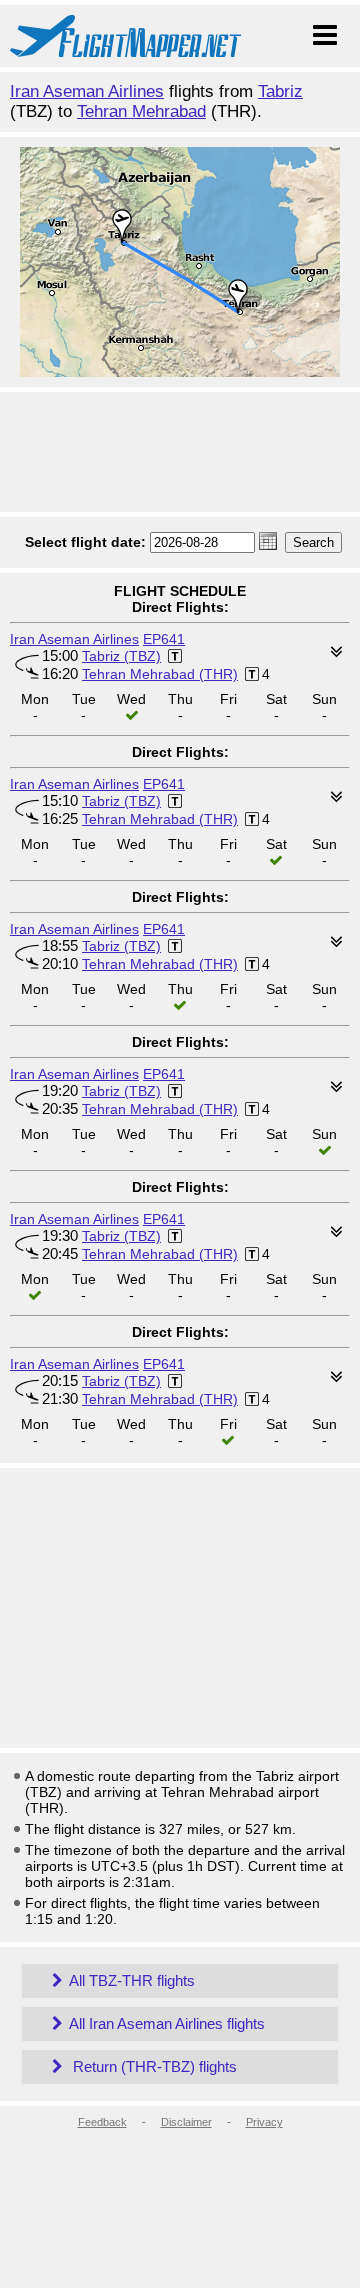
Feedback (102, 2122)
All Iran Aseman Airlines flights (167, 2023)
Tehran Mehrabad (141, 111)
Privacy (264, 2122)
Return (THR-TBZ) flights (153, 2066)
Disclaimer (186, 2122)
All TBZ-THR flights (132, 1980)
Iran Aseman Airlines (87, 91)
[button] (268, 541)
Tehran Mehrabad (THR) (160, 674)
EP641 (164, 639)
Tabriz (280, 91)
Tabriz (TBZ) (121, 656)
